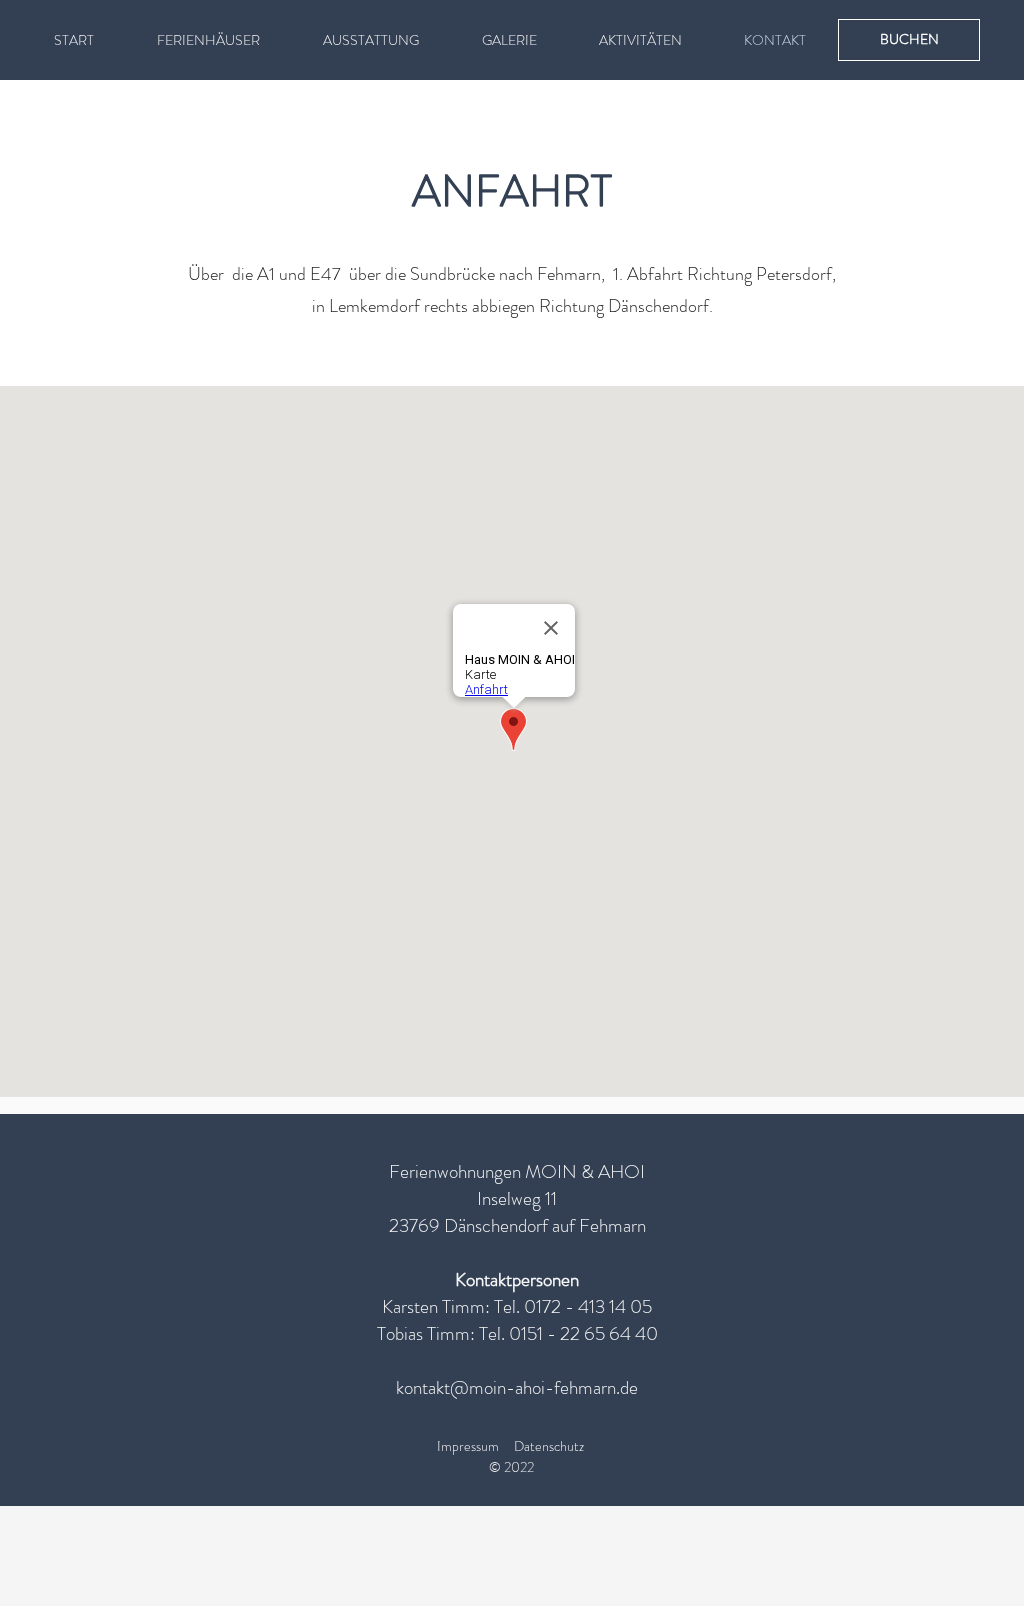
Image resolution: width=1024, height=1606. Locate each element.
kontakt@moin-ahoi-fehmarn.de (517, 1387)
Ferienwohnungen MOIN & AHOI (517, 1171)
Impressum (468, 1446)
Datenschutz (549, 1446)
